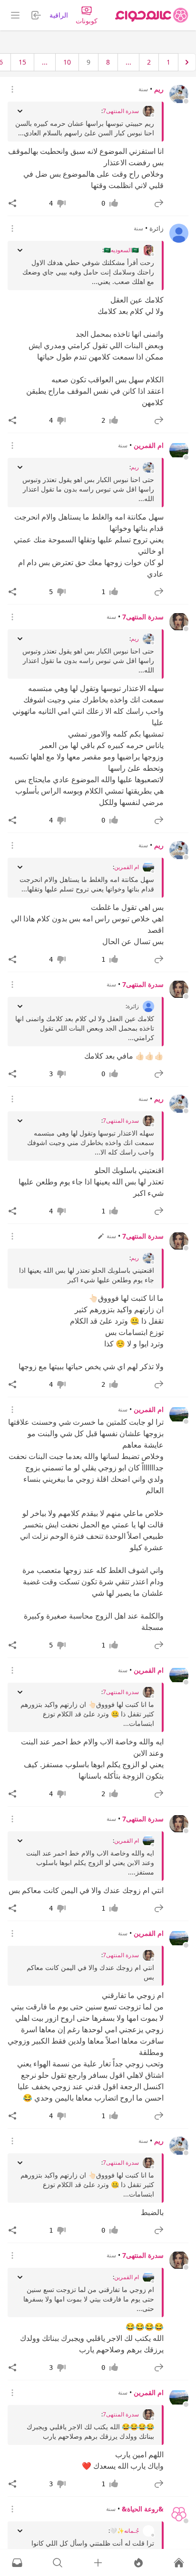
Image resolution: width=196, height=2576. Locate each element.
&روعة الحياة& (143, 2509)
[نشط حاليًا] (138, 2563)
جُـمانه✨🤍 (124, 2531)
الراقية (59, 15)
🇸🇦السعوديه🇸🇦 (121, 250)
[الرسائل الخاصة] (17, 2563)
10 (67, 62)
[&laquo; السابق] (187, 62)
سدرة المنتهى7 (121, 111)
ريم (159, 89)
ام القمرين (149, 445)
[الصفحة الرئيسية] (152, 15)
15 (22, 62)
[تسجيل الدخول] (98, 2563)
